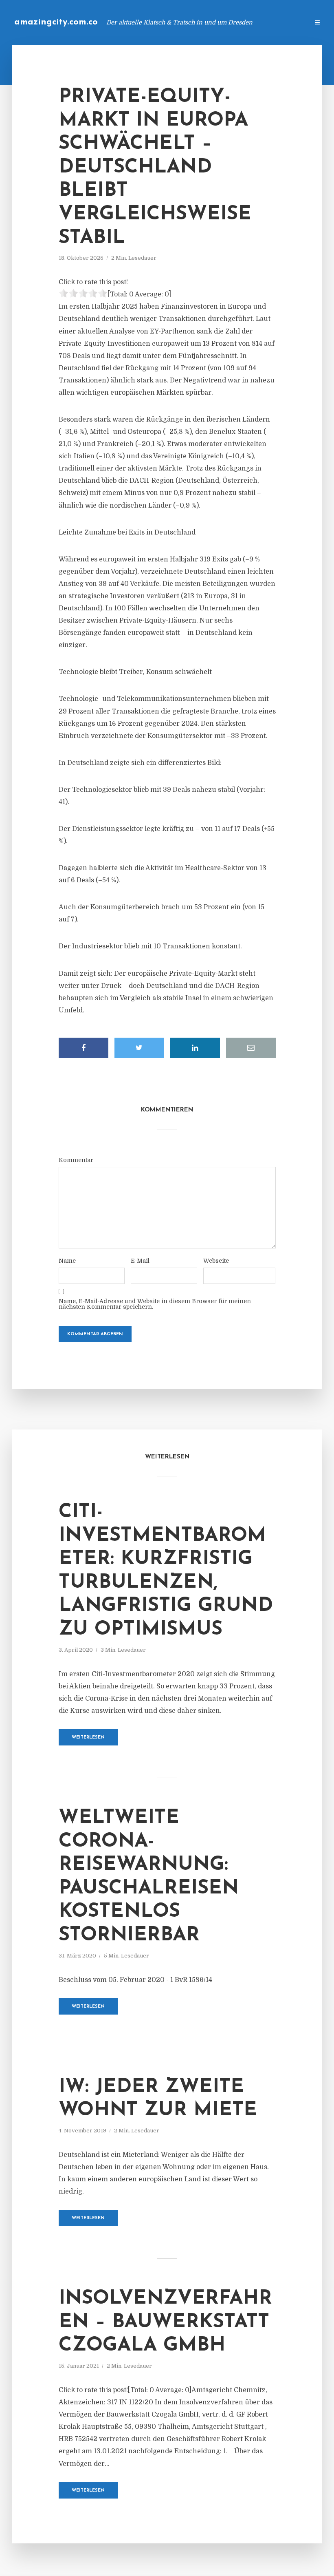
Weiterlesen (88, 1738)
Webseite (216, 1261)
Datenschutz (285, 22)
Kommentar (76, 1160)
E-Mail (140, 1261)
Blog (173, 22)
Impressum (241, 22)
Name (67, 1261)
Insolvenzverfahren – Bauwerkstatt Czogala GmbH (165, 2322)
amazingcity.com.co (56, 22)
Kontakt (203, 22)
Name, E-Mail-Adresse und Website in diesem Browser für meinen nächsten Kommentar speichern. (155, 1304)
